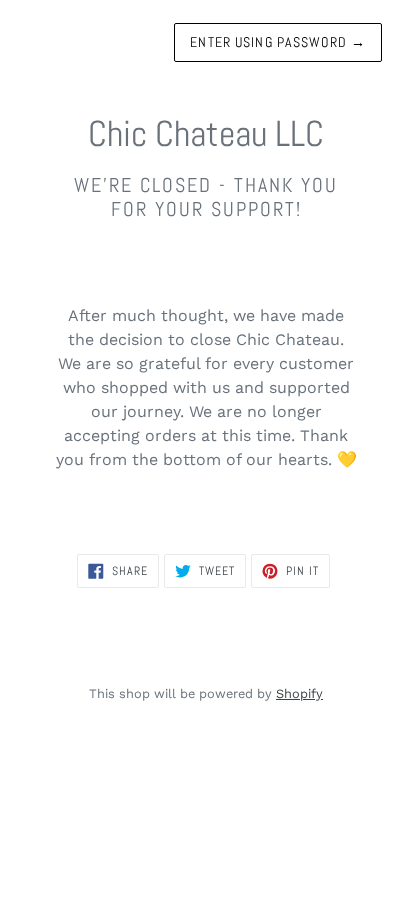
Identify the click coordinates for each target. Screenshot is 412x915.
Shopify (299, 693)
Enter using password (278, 42)
